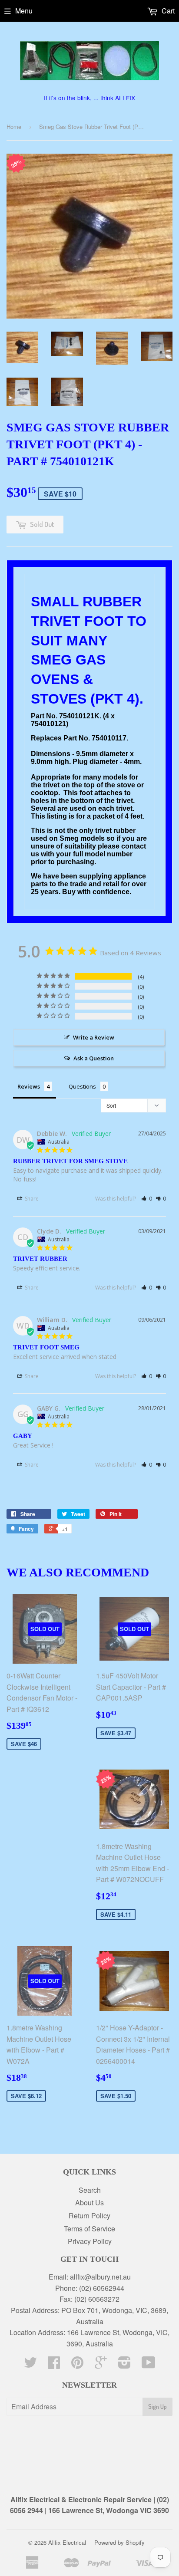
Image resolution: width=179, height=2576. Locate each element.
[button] (147, 1199)
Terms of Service (89, 2229)
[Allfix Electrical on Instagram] (124, 2365)
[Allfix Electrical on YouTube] (149, 2365)
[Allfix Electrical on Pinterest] (77, 2365)
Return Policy (89, 2216)
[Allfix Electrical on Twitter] (30, 2365)
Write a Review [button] (94, 1037)
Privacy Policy (90, 2241)
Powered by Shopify (119, 2542)
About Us (89, 2203)
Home (14, 127)
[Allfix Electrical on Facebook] (54, 2365)
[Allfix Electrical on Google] (101, 2365)
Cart (167, 11)
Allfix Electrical (67, 2542)
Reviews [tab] (29, 1086)
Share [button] (31, 1199)
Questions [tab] (82, 1086)
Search (90, 2190)
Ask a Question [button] (94, 1058)
